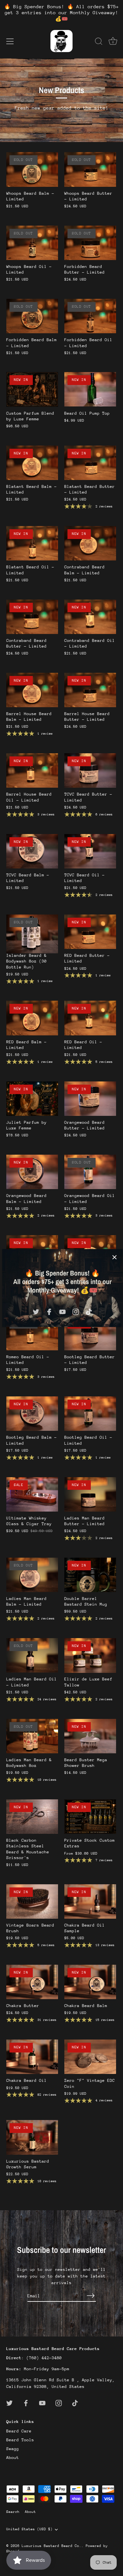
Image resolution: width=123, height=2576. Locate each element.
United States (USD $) (29, 2529)
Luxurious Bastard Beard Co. (52, 2546)
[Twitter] (36, 1311)
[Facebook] (49, 1311)
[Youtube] (62, 1311)
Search (13, 2512)
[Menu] (10, 41)
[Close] (114, 1257)
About (13, 2458)
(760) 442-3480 (44, 2358)
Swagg (13, 2449)
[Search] (99, 42)
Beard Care (19, 2431)
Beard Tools (20, 2440)
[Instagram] (76, 1311)
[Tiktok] (89, 1311)
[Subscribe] (91, 2296)
